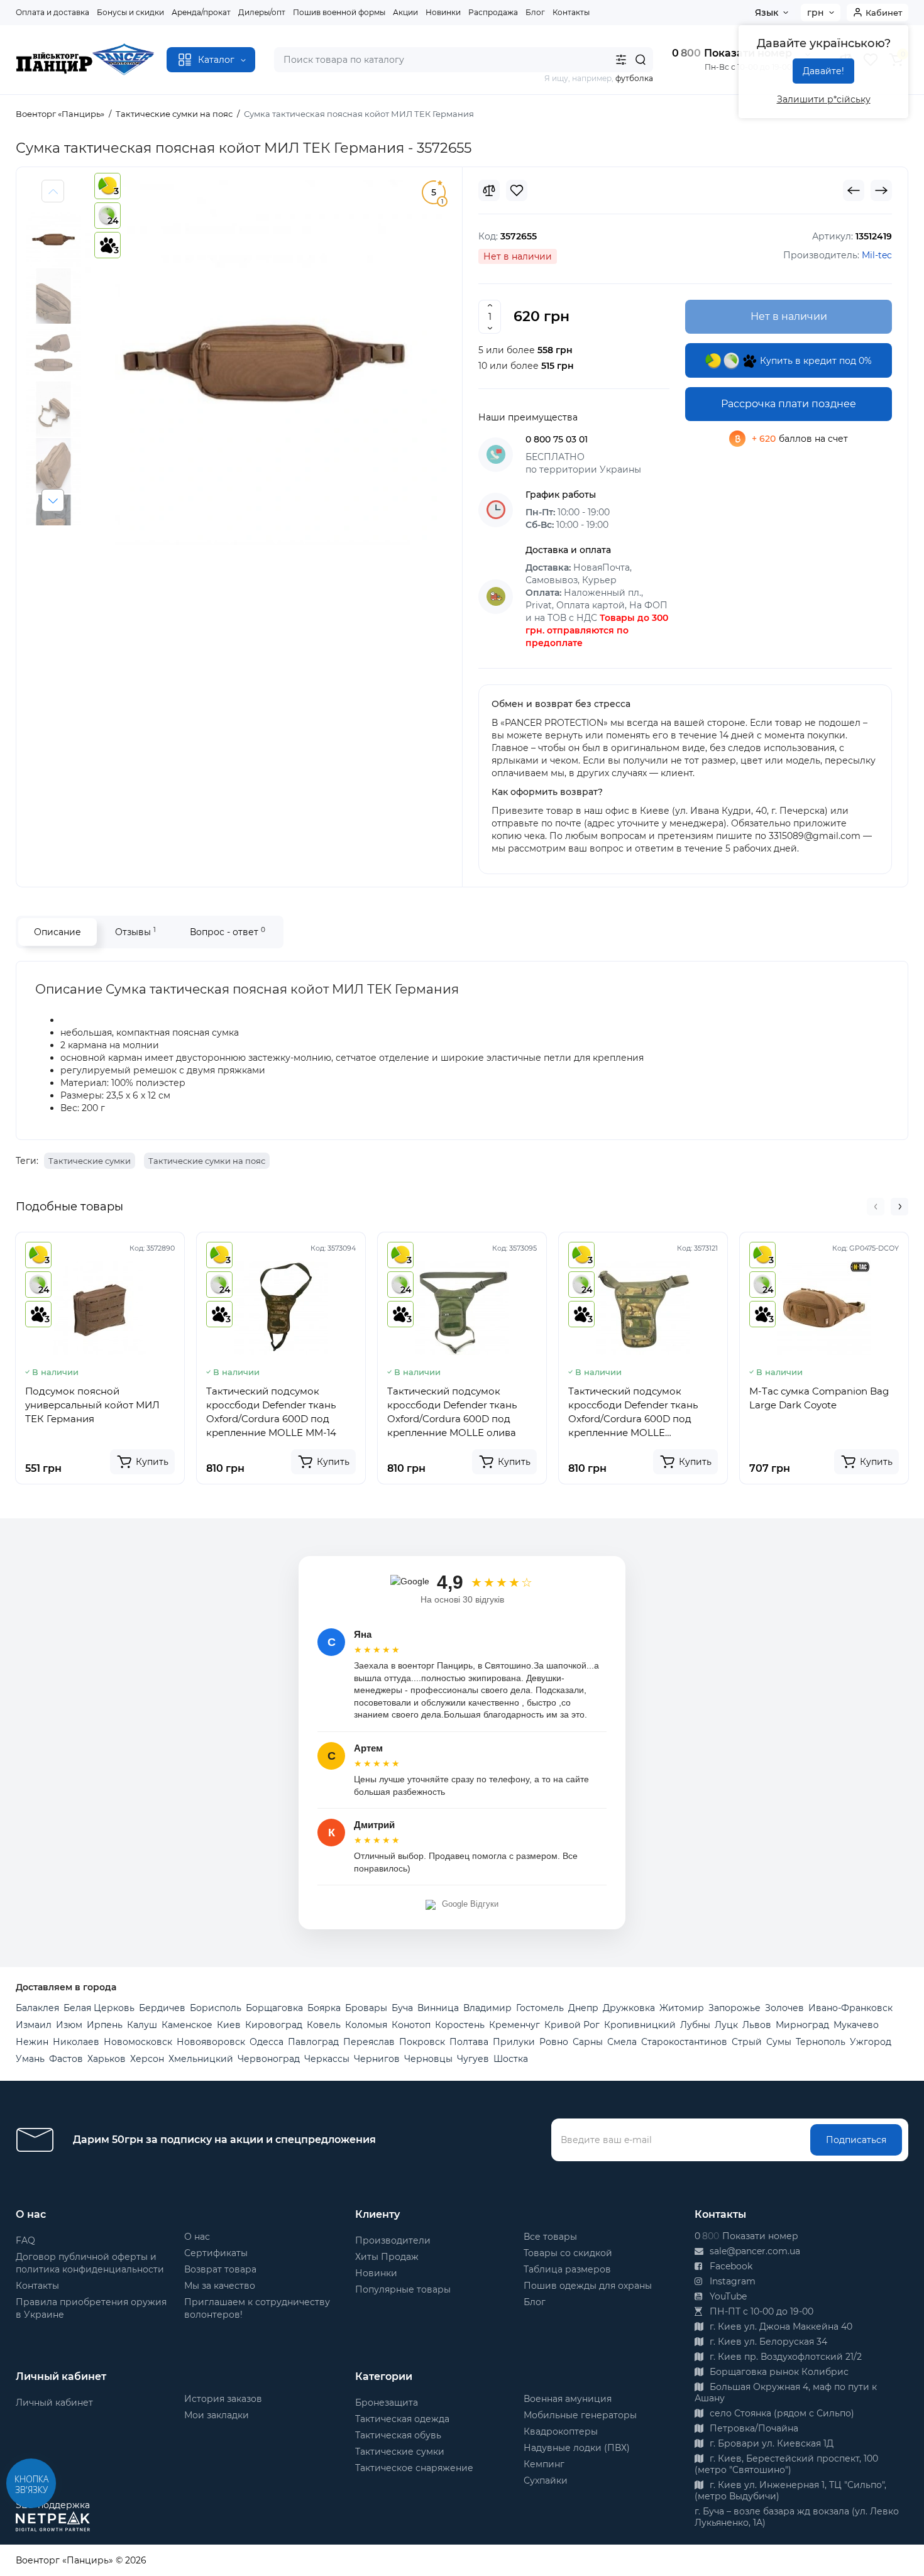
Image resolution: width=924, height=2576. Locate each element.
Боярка (324, 2008)
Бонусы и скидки (130, 12)
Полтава (469, 2042)
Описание (58, 932)
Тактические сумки (90, 1161)
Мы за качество (220, 2286)
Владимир (487, 2008)
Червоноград (269, 2059)
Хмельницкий (201, 2059)
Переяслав (369, 2042)
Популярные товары (403, 2289)
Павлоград (313, 2042)
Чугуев (473, 2059)
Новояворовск (211, 2042)
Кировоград (274, 2025)
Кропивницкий (640, 2025)
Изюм (69, 2025)
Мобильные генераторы (580, 2415)
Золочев (784, 2008)
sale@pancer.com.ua (754, 2251)
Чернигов (377, 2059)
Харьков (107, 2059)
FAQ (25, 2240)
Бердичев (162, 2008)
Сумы (779, 2042)
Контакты (571, 12)
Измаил (34, 2025)
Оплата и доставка (52, 12)
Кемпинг (544, 2464)
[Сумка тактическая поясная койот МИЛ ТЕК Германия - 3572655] (264, 362)
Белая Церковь (99, 2008)
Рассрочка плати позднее (789, 404)
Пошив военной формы (339, 12)
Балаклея (37, 2008)
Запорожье (734, 2008)
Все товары (550, 2237)
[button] (53, 500)
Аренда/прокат (201, 12)
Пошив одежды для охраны (588, 2286)
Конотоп (411, 2025)
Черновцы (428, 2059)
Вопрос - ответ (228, 932)
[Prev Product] (854, 190)
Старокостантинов (684, 2042)
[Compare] (489, 190)
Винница (438, 2008)
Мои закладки (217, 2415)
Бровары (366, 2008)
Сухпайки (546, 2480)
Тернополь (821, 2042)
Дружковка (629, 2008)
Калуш (142, 2025)
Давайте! (823, 71)
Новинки (443, 12)
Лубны (695, 2025)
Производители (393, 2240)
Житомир (682, 2008)
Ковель (324, 2025)
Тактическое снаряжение (414, 2468)
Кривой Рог (572, 2025)
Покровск (422, 2042)
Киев (229, 2025)
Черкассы (327, 2059)
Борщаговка (274, 2008)
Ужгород (871, 2042)
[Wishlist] (517, 190)
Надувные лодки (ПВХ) (577, 2448)
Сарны (588, 2042)
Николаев (76, 2042)
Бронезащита (387, 2403)
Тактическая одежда (402, 2419)
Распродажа (493, 12)
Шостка (511, 2059)
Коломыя (366, 2025)
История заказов (223, 2399)
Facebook (730, 2266)
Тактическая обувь (398, 2435)
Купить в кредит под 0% (815, 361)
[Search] (641, 60)
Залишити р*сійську (824, 99)
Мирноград (802, 2025)
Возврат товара (220, 2269)
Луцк (726, 2025)
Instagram (731, 2281)
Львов (757, 2025)
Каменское (187, 2025)
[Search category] (621, 60)
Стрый (747, 2042)
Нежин (32, 2042)
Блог (535, 12)
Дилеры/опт (262, 12)
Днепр (583, 2008)
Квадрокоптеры (561, 2431)
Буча (402, 2008)
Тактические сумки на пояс (207, 1161)
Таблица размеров (567, 2269)
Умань (30, 2059)
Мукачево (856, 2025)
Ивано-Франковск (850, 2008)
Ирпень (105, 2025)
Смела (622, 2042)
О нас (197, 2237)
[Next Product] (881, 190)
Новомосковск (138, 2042)
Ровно (554, 2042)
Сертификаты (216, 2253)
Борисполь (216, 2008)
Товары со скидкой (568, 2253)
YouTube (727, 2296)
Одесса (267, 2042)
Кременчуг (514, 2025)
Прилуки (514, 2042)
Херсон (147, 2059)
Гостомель (540, 2008)
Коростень (460, 2025)
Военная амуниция (568, 2399)
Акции (405, 12)
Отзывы (135, 932)
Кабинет (884, 13)
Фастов (66, 2059)
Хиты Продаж (387, 2257)
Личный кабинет (54, 2403)
